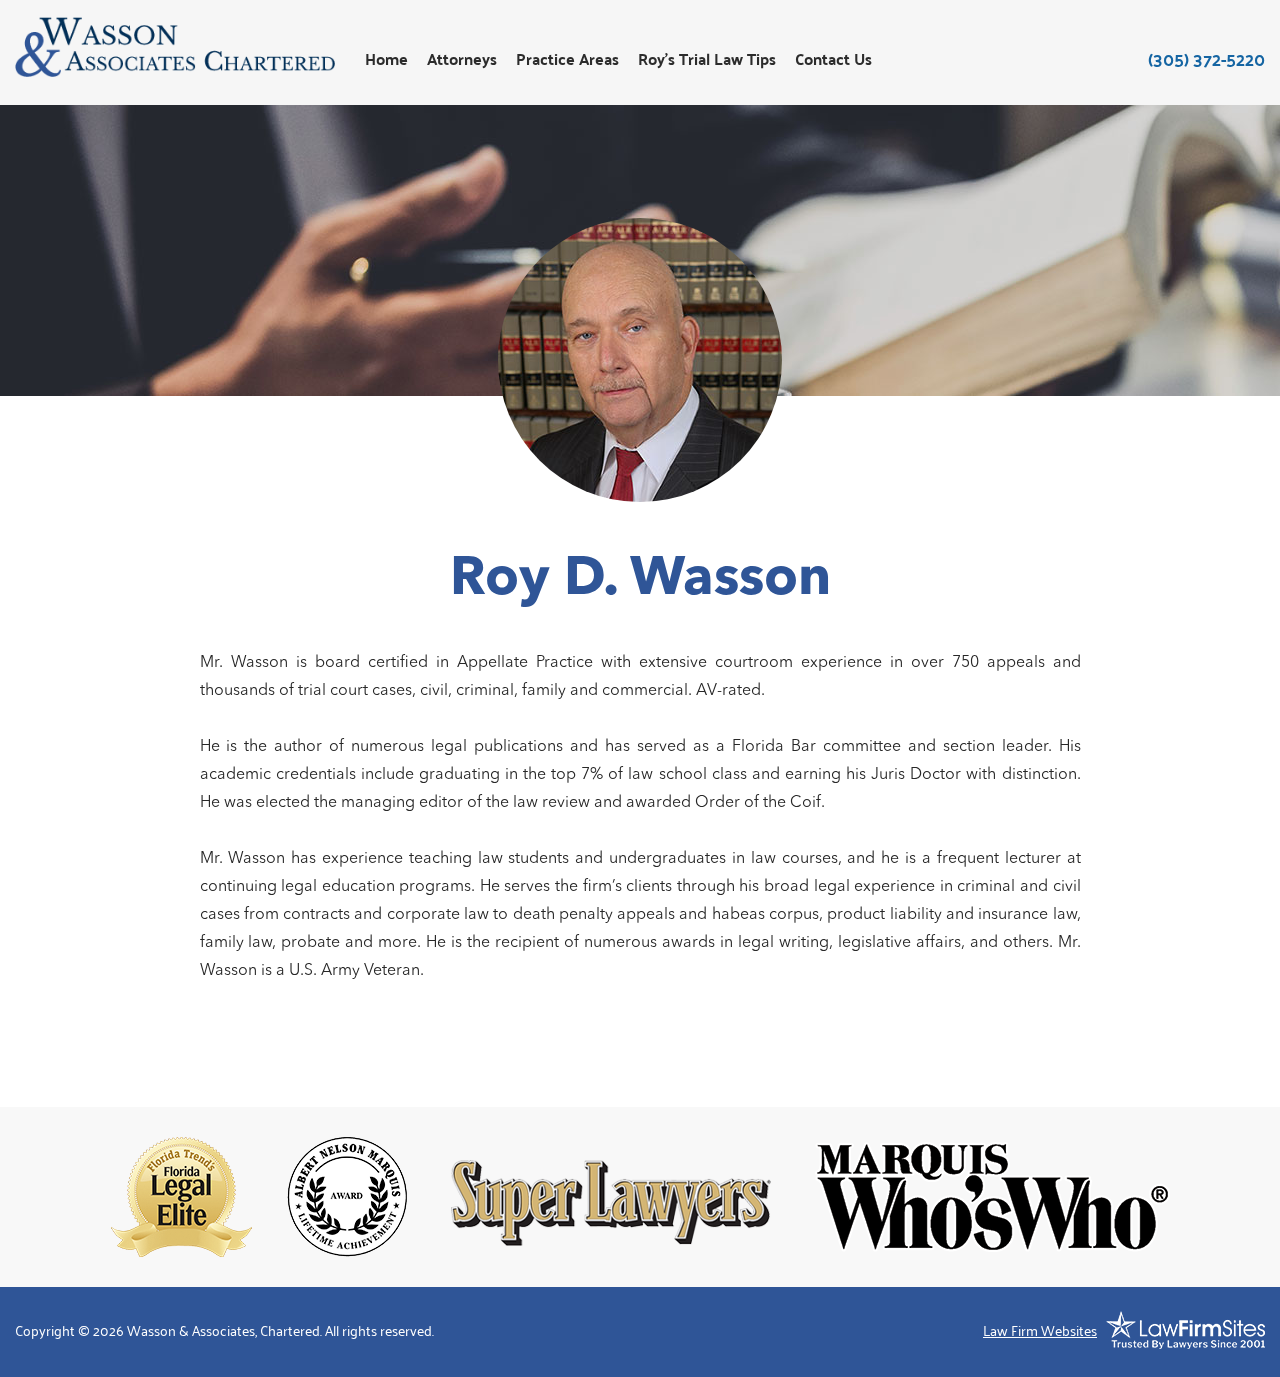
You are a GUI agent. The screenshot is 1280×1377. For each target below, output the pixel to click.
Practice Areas (567, 59)
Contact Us (833, 59)
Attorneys (462, 59)
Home (386, 59)
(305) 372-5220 (1206, 58)
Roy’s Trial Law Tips (707, 59)
